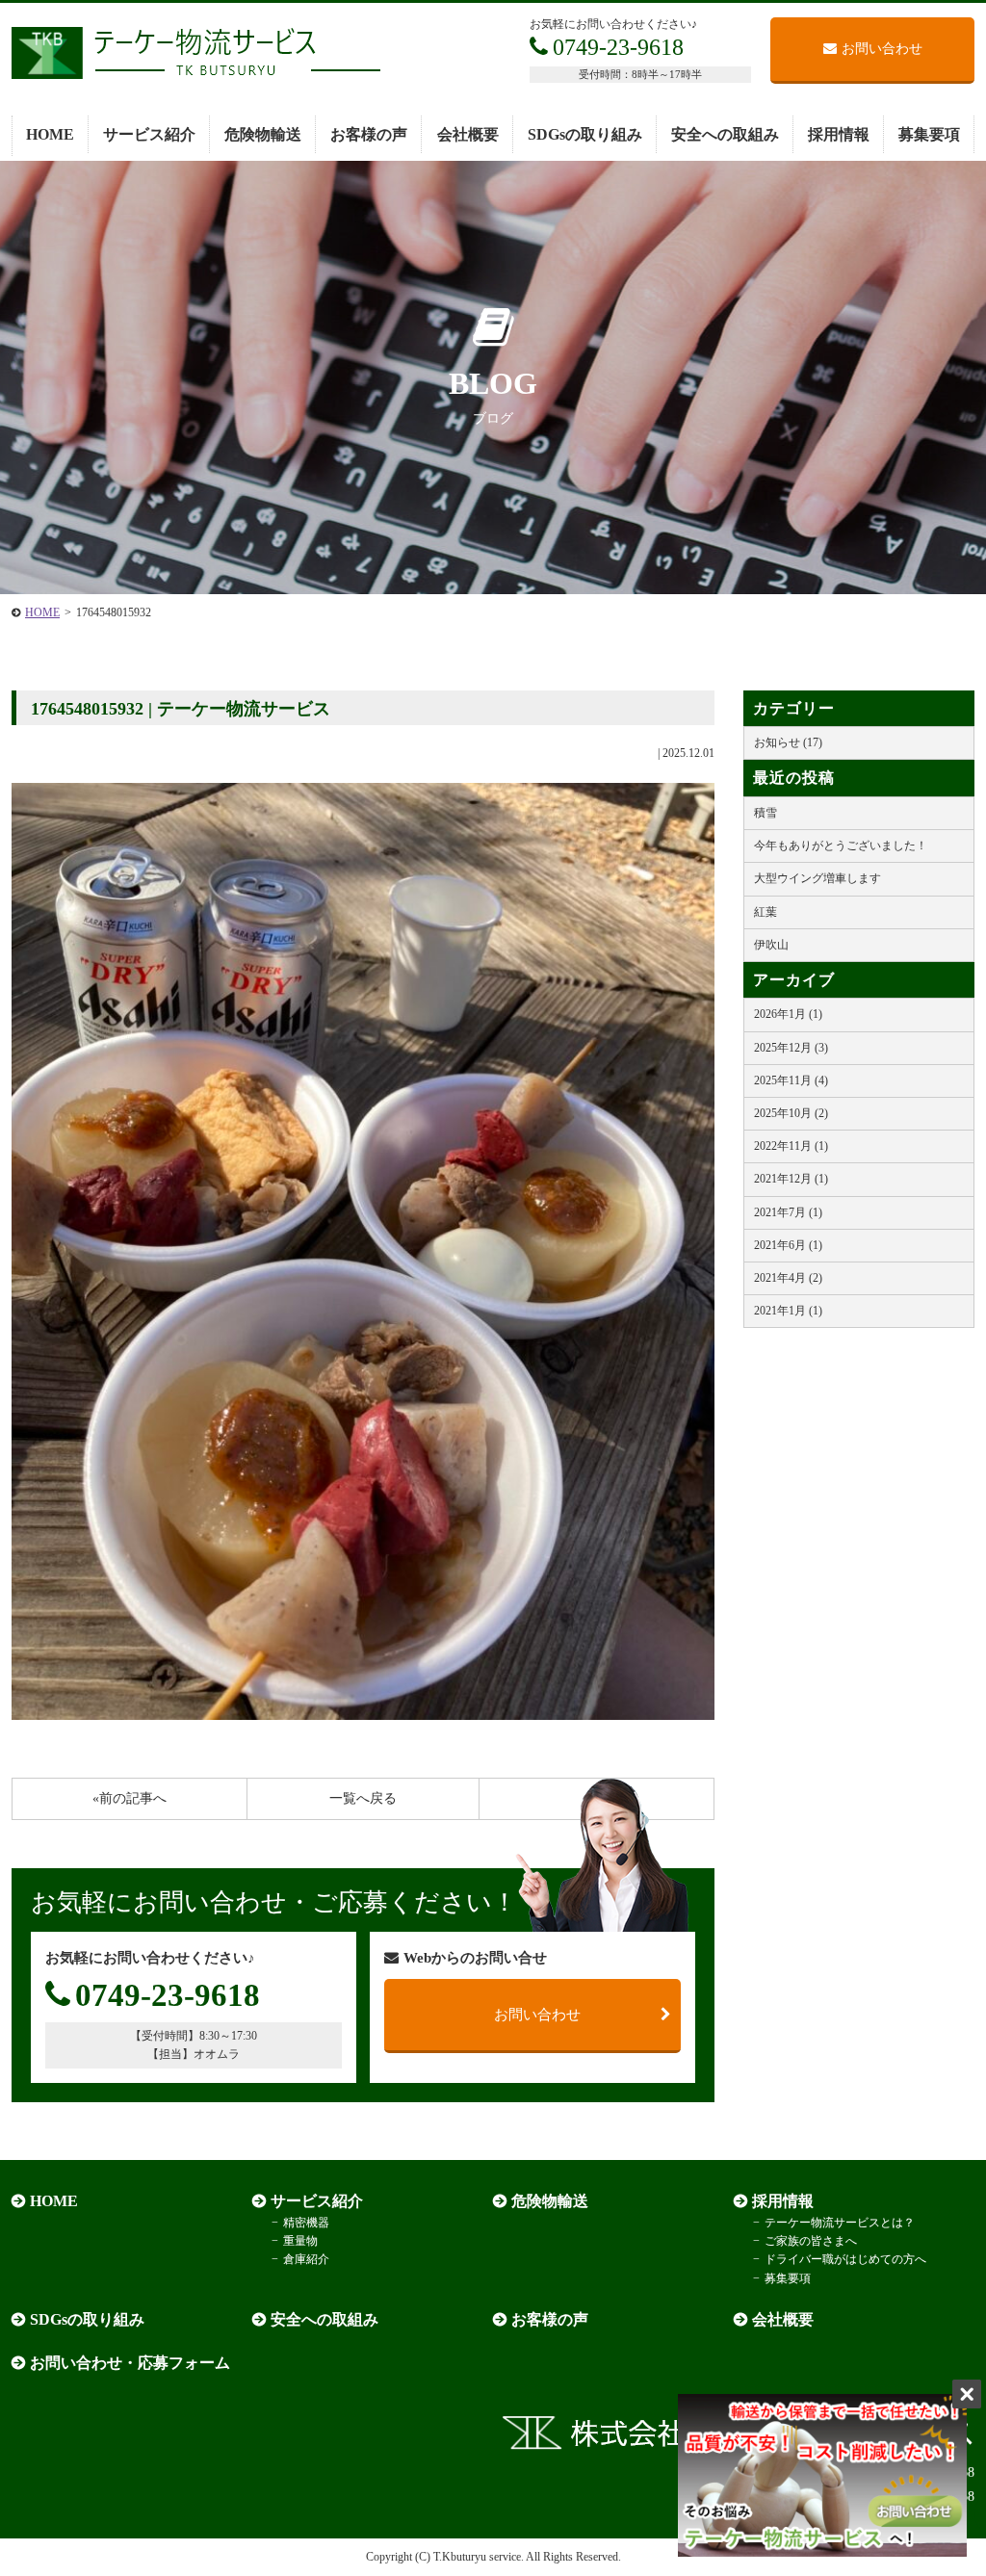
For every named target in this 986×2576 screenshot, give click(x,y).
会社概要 (468, 134)
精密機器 (306, 2223)
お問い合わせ (882, 49)
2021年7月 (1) (788, 1212)
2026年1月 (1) (788, 1014)
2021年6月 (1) (788, 1245)
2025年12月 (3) (791, 1048)
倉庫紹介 (306, 2259)
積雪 (765, 813)
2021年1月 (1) (788, 1311)
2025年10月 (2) (791, 1113)
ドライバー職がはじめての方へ (845, 2259)
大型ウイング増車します (817, 878)
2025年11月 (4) (791, 1080)
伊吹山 (771, 945)
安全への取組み (725, 134)
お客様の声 (369, 134)
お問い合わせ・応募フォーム (130, 2363)
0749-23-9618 (618, 47)
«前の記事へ (130, 1798)
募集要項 (929, 134)
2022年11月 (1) (791, 1146)
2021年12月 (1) (791, 1179)
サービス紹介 (149, 134)
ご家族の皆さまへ (811, 2241)
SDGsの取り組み (585, 134)
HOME (50, 134)
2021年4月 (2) (788, 1278)
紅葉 (765, 912)
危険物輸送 (263, 134)
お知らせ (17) (788, 742)
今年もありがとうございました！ (841, 846)
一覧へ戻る (363, 1798)
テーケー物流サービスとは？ (840, 2223)
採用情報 (839, 134)
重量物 (300, 2241)
